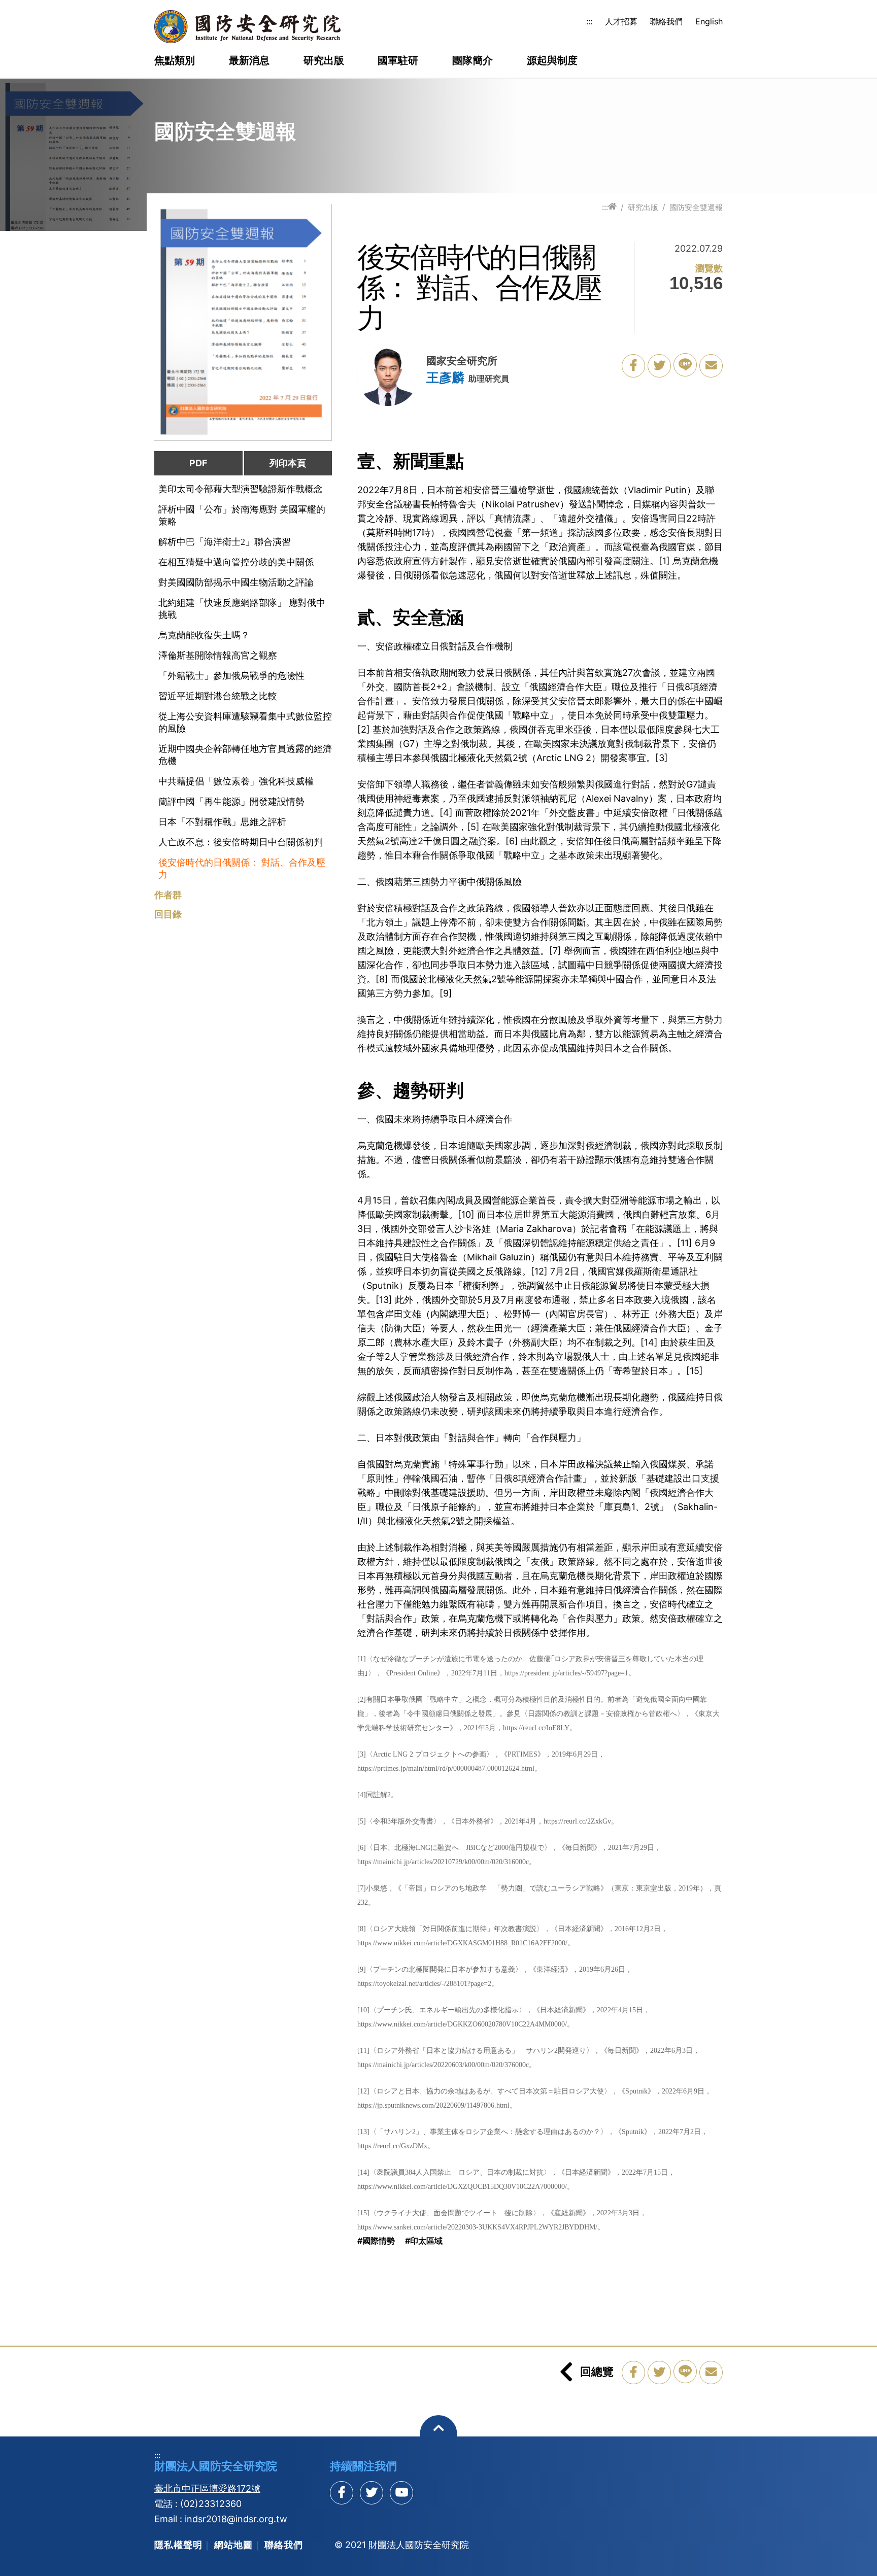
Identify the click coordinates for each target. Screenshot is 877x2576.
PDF (198, 463)
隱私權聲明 (178, 2545)
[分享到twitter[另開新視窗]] (372, 2493)
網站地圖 (233, 2545)
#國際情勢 (376, 2241)
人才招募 (621, 21)
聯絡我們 (666, 21)
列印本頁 (288, 463)
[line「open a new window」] (685, 365)
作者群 (168, 895)
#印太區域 (424, 2241)
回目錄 (168, 914)
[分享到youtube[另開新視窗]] (401, 2493)
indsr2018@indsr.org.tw (236, 2519)
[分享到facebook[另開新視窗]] (342, 2493)
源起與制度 (552, 61)
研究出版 (324, 61)
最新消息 (249, 61)
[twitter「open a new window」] (659, 366)
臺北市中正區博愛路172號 (207, 2488)
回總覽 (597, 2372)
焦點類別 (175, 61)
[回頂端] (439, 2434)
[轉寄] (711, 366)
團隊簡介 (473, 61)
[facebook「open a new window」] (633, 366)
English (709, 21)
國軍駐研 (398, 61)
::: (589, 21)
